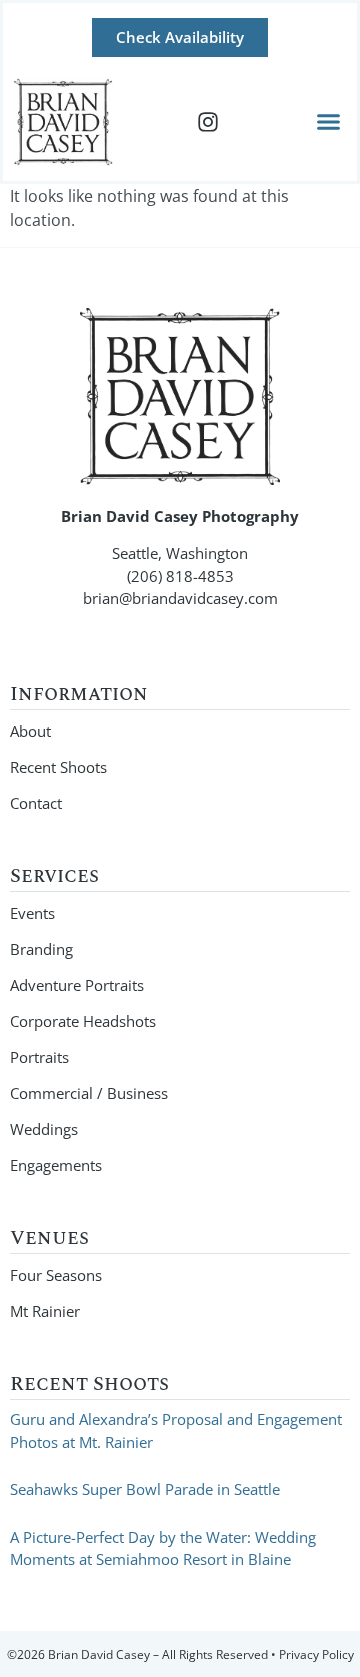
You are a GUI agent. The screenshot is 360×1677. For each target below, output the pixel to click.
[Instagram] (208, 122)
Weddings (44, 1129)
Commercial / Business (89, 1093)
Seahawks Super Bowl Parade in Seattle (145, 1489)
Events (32, 913)
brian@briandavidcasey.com (180, 598)
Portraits (39, 1057)
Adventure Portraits (77, 985)
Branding (41, 949)
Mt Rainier (45, 1311)
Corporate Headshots (83, 1021)
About (30, 731)
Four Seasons (56, 1275)
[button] (329, 122)
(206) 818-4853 (180, 576)
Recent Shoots (58, 767)
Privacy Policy (316, 1654)
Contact (36, 803)
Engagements (56, 1165)
